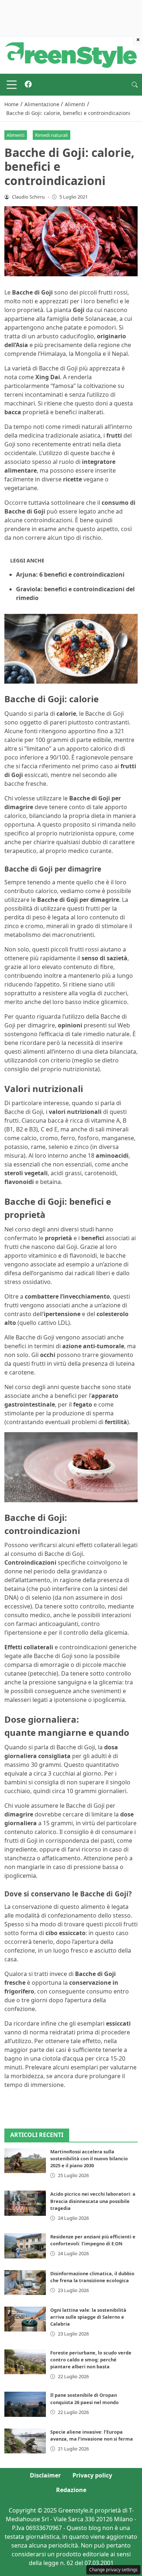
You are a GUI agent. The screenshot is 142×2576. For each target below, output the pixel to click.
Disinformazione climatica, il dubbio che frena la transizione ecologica (92, 2277)
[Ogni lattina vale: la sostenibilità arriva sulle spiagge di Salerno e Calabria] (25, 2319)
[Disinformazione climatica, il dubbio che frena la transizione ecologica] (25, 2283)
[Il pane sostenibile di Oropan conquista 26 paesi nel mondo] (25, 2404)
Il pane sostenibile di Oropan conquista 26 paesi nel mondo (84, 2398)
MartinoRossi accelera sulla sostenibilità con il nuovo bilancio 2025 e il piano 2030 (89, 2158)
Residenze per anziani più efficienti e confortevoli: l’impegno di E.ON (93, 2240)
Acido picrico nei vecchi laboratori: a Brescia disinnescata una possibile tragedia (93, 2201)
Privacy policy (92, 2475)
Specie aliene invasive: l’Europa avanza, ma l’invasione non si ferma (92, 2435)
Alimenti (15, 135)
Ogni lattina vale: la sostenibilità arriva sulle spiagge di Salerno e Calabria (88, 2317)
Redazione (71, 2490)
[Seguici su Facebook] (28, 85)
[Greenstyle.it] (71, 54)
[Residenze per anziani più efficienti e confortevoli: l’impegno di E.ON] (25, 2246)
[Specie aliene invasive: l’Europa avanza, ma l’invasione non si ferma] (25, 2441)
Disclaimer (45, 2475)
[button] (135, 85)
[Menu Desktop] (12, 85)
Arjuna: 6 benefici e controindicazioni (70, 574)
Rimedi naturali (51, 135)
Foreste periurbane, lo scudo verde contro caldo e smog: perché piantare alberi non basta (91, 2360)
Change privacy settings (113, 2570)
